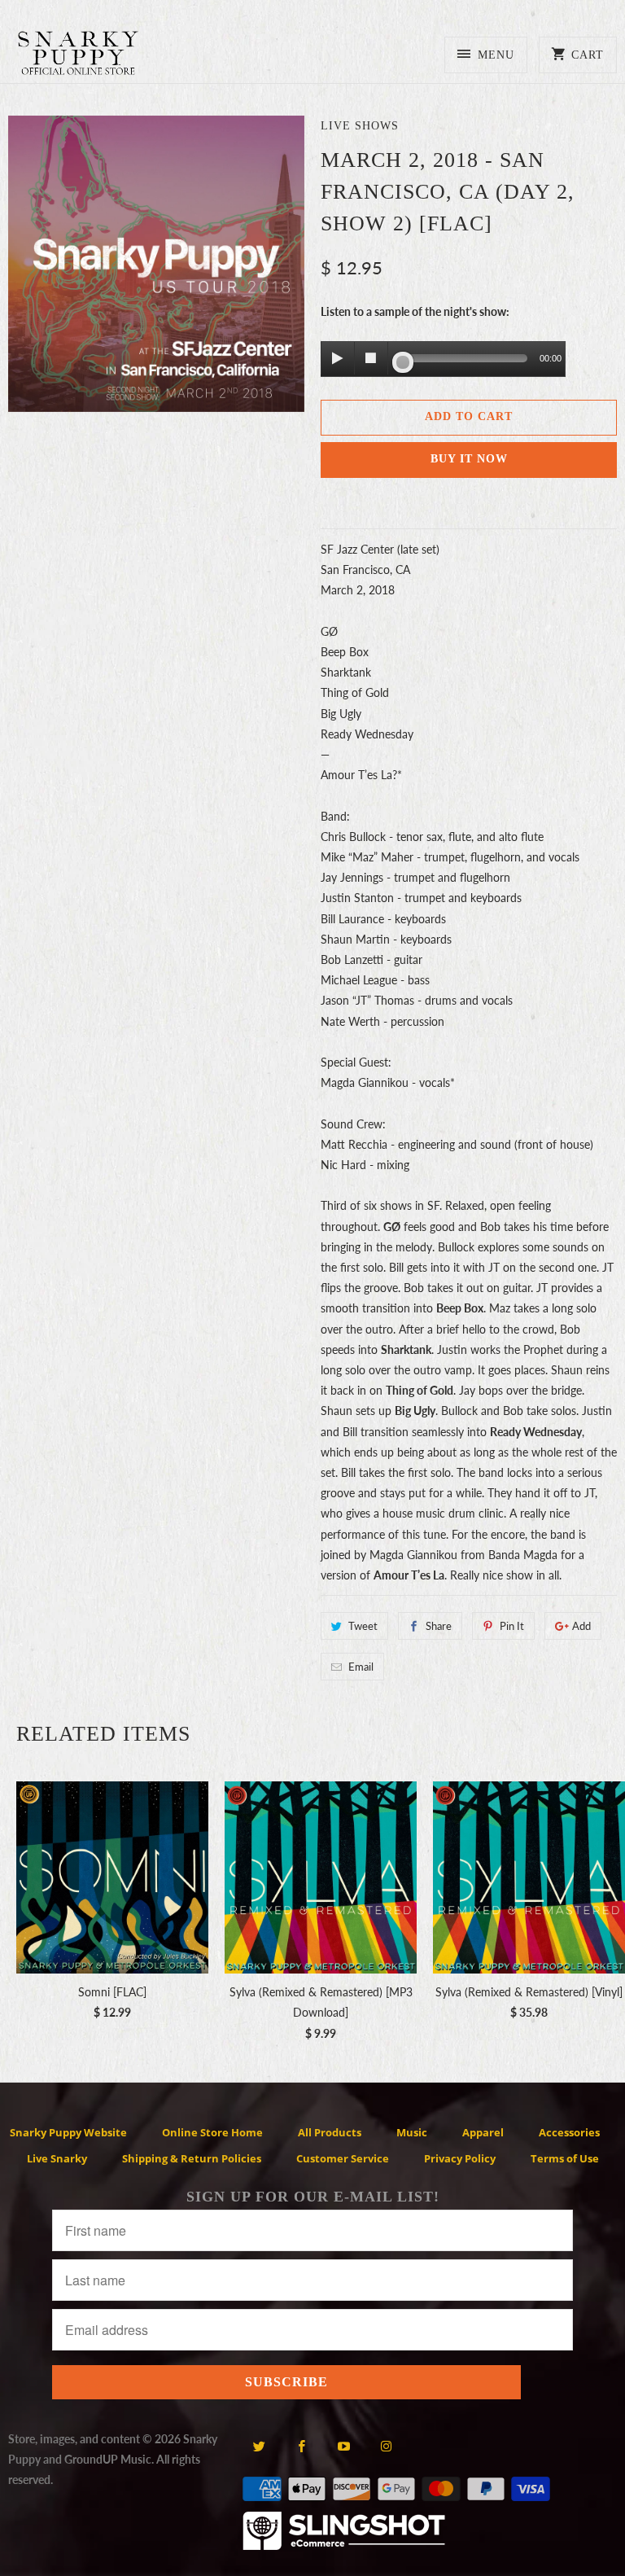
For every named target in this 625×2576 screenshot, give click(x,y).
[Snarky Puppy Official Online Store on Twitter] (259, 2446)
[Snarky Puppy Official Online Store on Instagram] (386, 2446)
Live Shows (360, 126)
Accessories (569, 2132)
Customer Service (343, 2158)
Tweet (363, 1626)
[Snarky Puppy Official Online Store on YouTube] (344, 2446)
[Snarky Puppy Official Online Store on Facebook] (302, 2446)
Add (581, 1626)
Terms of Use (565, 2158)
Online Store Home (212, 2132)
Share (439, 1626)
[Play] (338, 358)
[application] (443, 360)
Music (412, 2132)
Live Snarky (57, 2158)
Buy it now (469, 459)
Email (361, 1667)
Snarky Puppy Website (68, 2132)
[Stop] (371, 358)
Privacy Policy (460, 2158)
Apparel (483, 2132)
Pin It (512, 1626)
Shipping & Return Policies (192, 2158)
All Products (330, 2132)
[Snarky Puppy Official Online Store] (78, 56)
